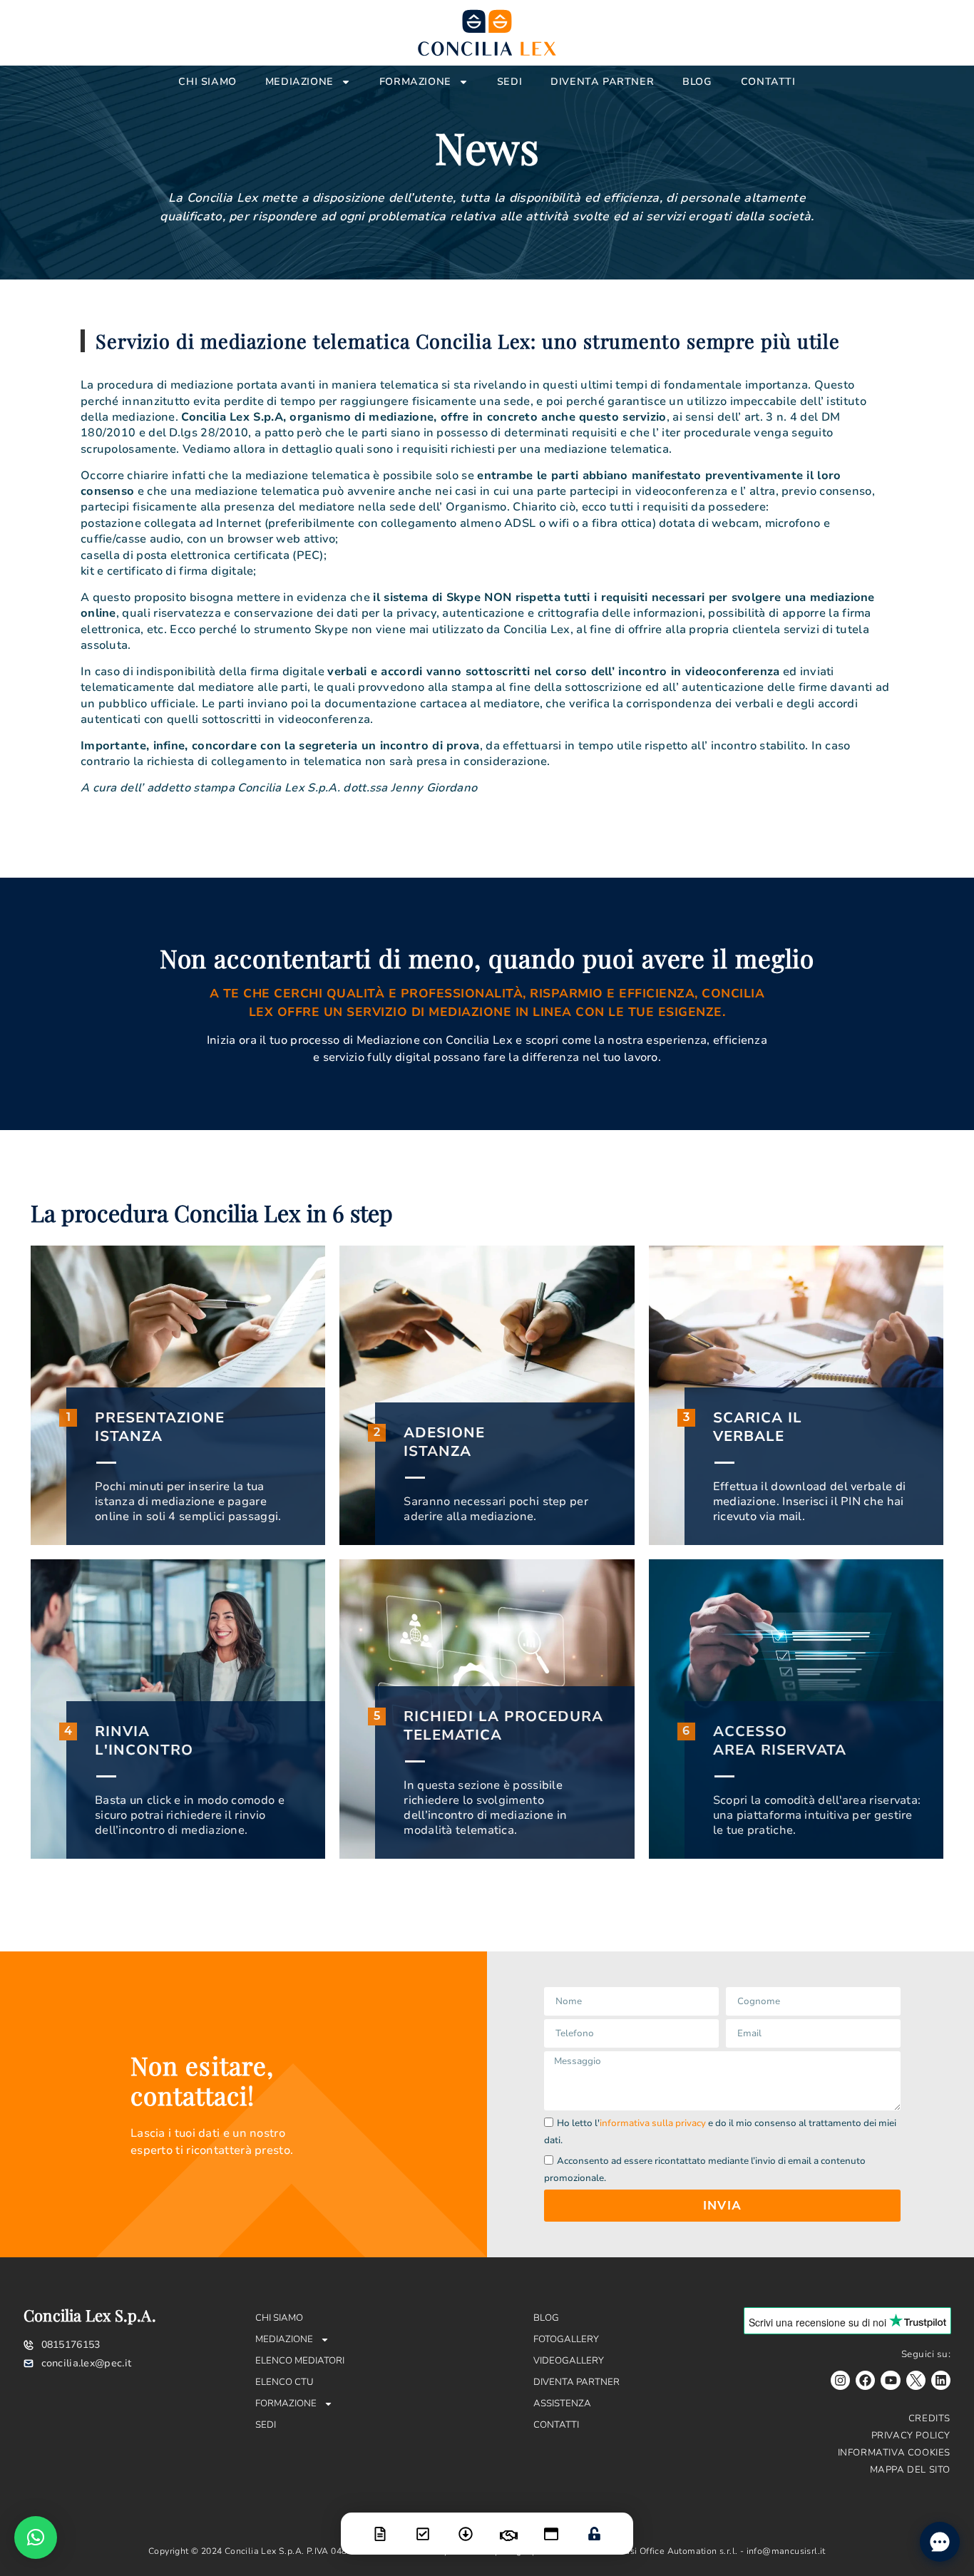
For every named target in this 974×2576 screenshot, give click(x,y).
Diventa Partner (602, 82)
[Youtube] (890, 2380)
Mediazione (299, 82)
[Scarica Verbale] (466, 2525)
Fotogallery (566, 2339)
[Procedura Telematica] (551, 2525)
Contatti (768, 82)
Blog (697, 82)
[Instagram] (840, 2380)
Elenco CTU (284, 2382)
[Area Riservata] (594, 2525)
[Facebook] (865, 2380)
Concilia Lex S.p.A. (90, 2315)
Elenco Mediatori (300, 2361)
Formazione (415, 82)
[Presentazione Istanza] (380, 2525)
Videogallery (569, 2361)
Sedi (509, 82)
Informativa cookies (894, 2453)
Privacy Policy (911, 2436)
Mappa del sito (910, 2470)
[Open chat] (940, 2542)
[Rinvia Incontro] (508, 2527)
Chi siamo (207, 82)
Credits (929, 2418)
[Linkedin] (941, 2380)
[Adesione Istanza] (423, 2525)
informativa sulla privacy (653, 2123)
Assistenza (562, 2403)
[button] (36, 2537)
